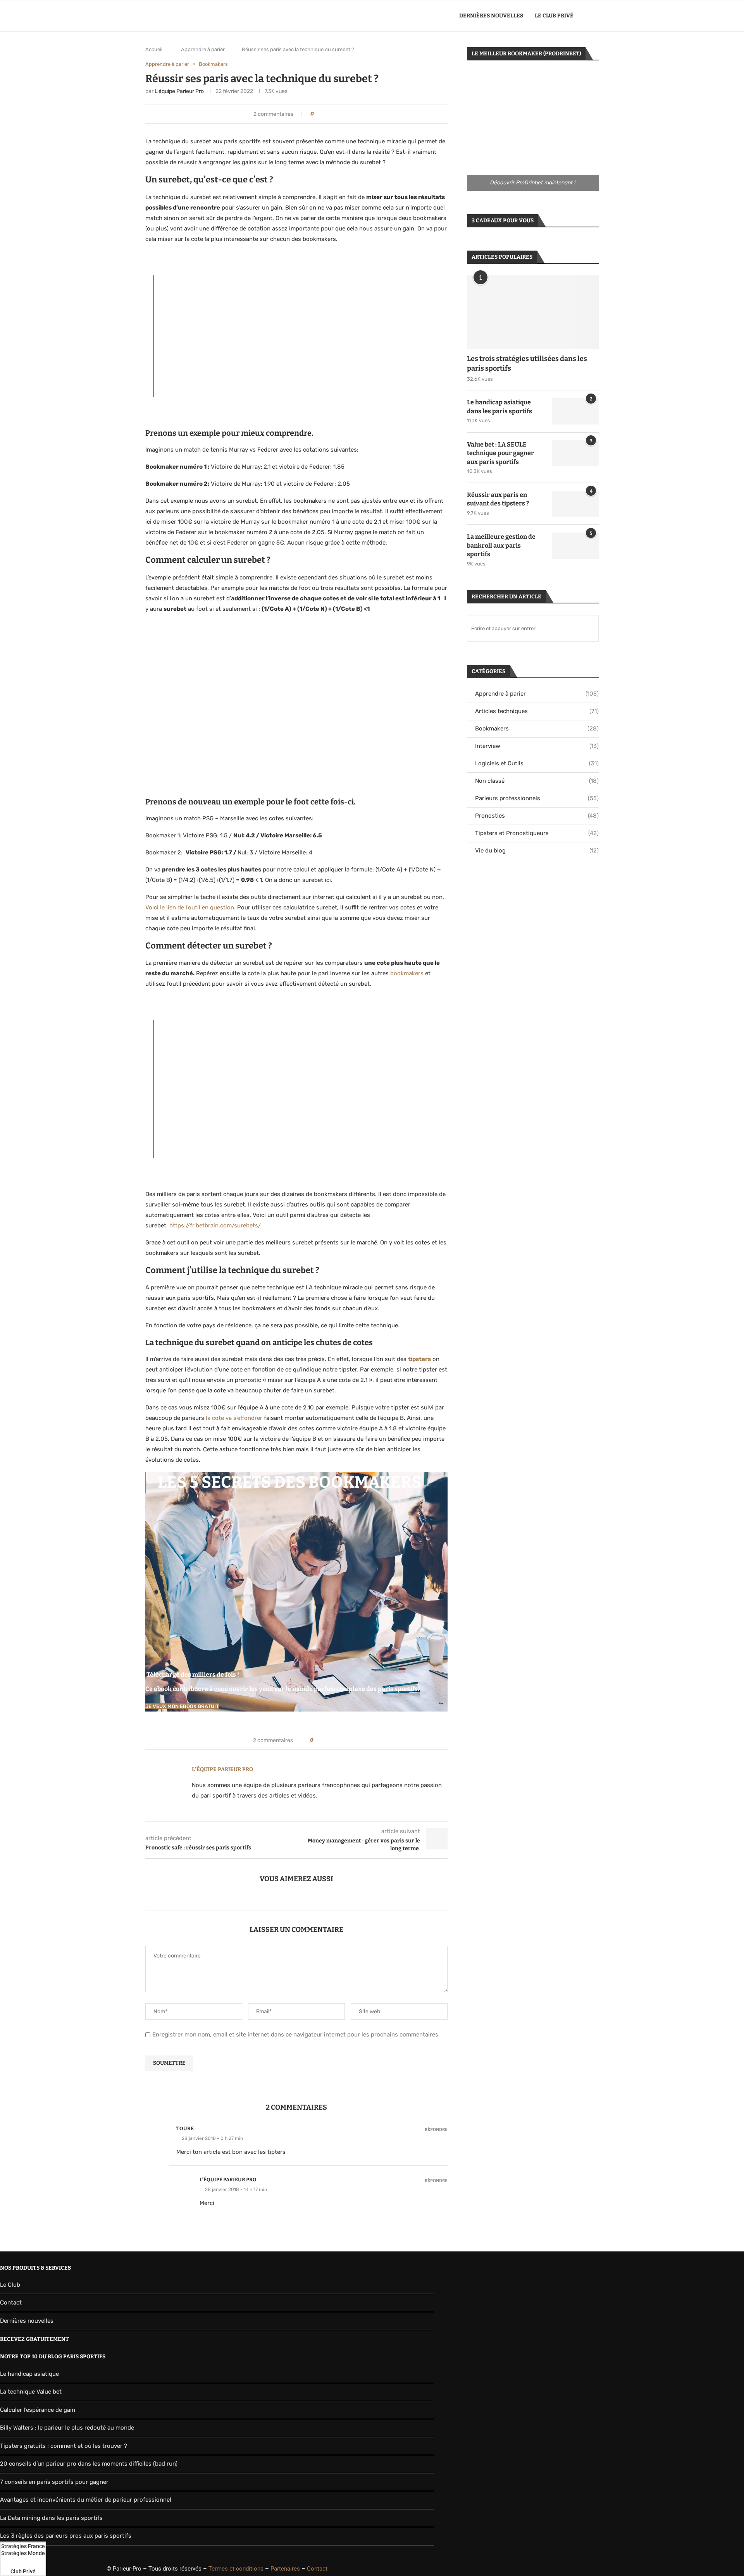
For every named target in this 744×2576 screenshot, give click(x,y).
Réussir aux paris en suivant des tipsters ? (498, 499)
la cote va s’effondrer (234, 1418)
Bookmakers (537, 729)
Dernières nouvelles (491, 16)
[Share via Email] (340, 114)
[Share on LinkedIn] (333, 114)
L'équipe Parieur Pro (179, 91)
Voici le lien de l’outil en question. (190, 907)
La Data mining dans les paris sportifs (51, 2518)
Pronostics (537, 816)
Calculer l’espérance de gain (38, 2410)
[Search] (595, 16)
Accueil (154, 49)
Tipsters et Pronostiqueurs (537, 833)
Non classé (537, 781)
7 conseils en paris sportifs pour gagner (54, 2482)
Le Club (10, 2285)
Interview (537, 746)
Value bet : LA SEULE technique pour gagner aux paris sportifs (500, 453)
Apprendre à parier (203, 49)
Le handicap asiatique (29, 2374)
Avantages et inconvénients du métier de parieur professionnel (86, 2500)
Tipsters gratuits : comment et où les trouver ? (64, 2446)
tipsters (419, 1359)
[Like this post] (318, 114)
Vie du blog (537, 851)
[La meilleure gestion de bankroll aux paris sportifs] (575, 546)
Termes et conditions (236, 2569)
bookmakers (407, 973)
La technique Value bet (31, 2392)
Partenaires (285, 2569)
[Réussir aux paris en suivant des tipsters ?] (575, 504)
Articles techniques (537, 711)
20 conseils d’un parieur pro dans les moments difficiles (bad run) (89, 2464)
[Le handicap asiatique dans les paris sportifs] (575, 411)
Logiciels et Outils (537, 763)
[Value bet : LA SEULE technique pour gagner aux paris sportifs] (575, 454)
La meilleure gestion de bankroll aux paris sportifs (501, 545)
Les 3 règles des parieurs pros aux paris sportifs (66, 2536)
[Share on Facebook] (325, 114)
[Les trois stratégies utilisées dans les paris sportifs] (533, 312)
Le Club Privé (554, 16)
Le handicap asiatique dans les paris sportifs (499, 406)
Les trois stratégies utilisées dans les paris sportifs (527, 363)
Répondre (436, 2130)
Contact (11, 2303)
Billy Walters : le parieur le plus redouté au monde (67, 2428)
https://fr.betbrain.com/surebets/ (215, 1225)
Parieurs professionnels (537, 798)
